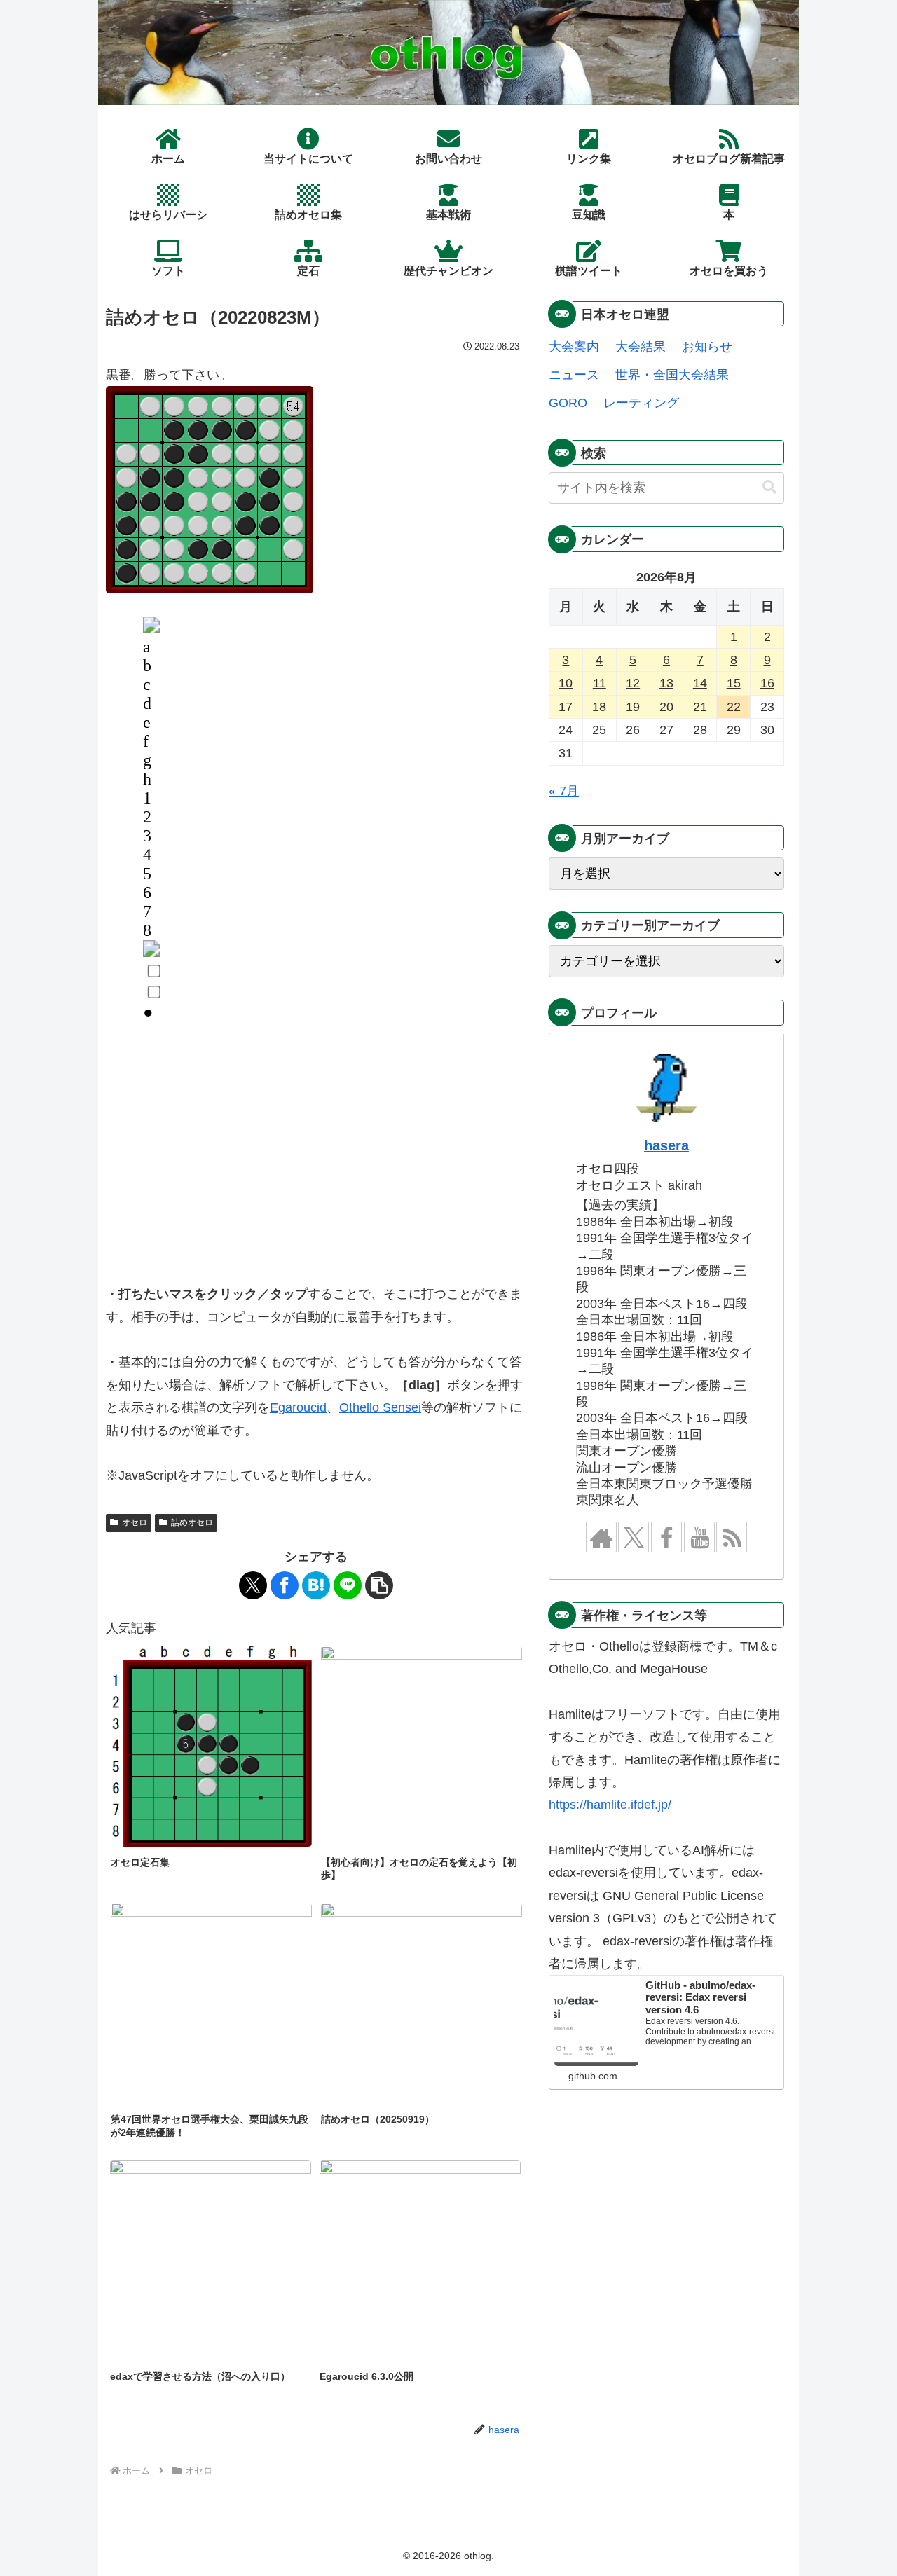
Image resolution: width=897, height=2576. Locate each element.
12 (633, 683)
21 (700, 707)
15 (734, 683)
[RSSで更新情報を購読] (732, 1537)
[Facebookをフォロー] (666, 1537)
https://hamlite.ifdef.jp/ (610, 1805)
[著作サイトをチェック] (601, 1537)
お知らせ (707, 347)
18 (599, 707)
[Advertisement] (316, 1162)
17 (566, 707)
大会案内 (574, 347)
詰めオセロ (192, 1522)
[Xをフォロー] (634, 1537)
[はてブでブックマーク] (316, 1585)
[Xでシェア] (253, 1585)
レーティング (641, 403)
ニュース (574, 375)
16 (767, 683)
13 (666, 683)
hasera (666, 1145)
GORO (568, 403)
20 (666, 707)
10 (566, 683)
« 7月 (564, 791)
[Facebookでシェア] (285, 1585)
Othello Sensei (380, 1407)
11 (600, 683)
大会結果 (641, 347)
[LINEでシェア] (348, 1585)
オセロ (135, 1522)
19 (633, 707)
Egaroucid (298, 1407)
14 (700, 683)
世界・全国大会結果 (672, 375)
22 (734, 707)
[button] (379, 1585)
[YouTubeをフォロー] (699, 1537)
